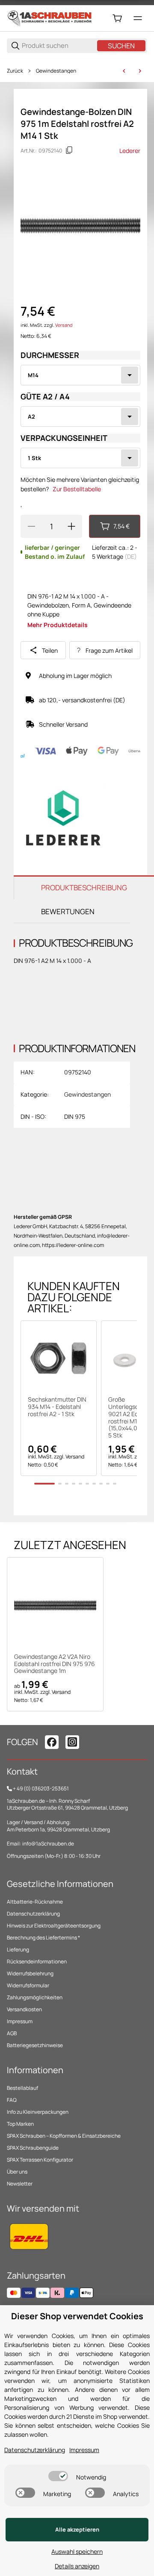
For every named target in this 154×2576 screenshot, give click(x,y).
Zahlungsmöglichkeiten (35, 1997)
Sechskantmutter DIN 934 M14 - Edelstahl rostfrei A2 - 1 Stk (57, 1407)
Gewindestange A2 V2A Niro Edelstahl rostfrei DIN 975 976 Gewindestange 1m (55, 1664)
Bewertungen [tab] (68, 911)
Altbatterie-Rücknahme (35, 1902)
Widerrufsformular (28, 1985)
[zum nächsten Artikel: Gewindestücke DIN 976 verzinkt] (140, 71)
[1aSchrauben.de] (50, 18)
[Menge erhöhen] (71, 526)
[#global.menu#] (138, 18)
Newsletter (20, 2184)
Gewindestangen (56, 71)
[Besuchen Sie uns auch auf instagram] (72, 1742)
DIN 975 (75, 1116)
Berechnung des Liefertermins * (43, 1938)
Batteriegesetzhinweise (35, 2045)
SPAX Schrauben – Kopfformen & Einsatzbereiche (64, 2136)
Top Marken (20, 2124)
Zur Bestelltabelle (77, 489)
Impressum (20, 2021)
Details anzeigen (77, 2566)
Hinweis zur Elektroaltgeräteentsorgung (54, 1926)
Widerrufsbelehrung (30, 1973)
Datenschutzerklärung (33, 1914)
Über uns (17, 2172)
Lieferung (18, 1950)
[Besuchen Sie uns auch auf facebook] (52, 1742)
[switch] (58, 2476)
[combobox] (80, 375)
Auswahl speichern (77, 2551)
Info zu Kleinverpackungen (38, 2112)
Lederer (130, 151)
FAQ (12, 2100)
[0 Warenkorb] (117, 18)
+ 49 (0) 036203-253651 (41, 1788)
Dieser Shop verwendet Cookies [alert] (77, 2316)
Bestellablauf (22, 2088)
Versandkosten (24, 2009)
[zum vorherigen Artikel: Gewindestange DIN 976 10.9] (124, 71)
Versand (64, 325)
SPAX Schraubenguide (33, 2148)
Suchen (121, 46)
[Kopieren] (69, 150)
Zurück (15, 71)
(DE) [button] (131, 556)
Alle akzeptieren (77, 2529)
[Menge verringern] (31, 526)
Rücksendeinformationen (37, 1961)
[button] (59, 1358)
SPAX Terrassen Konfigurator (40, 2160)
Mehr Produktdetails (58, 625)
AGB (12, 2033)
